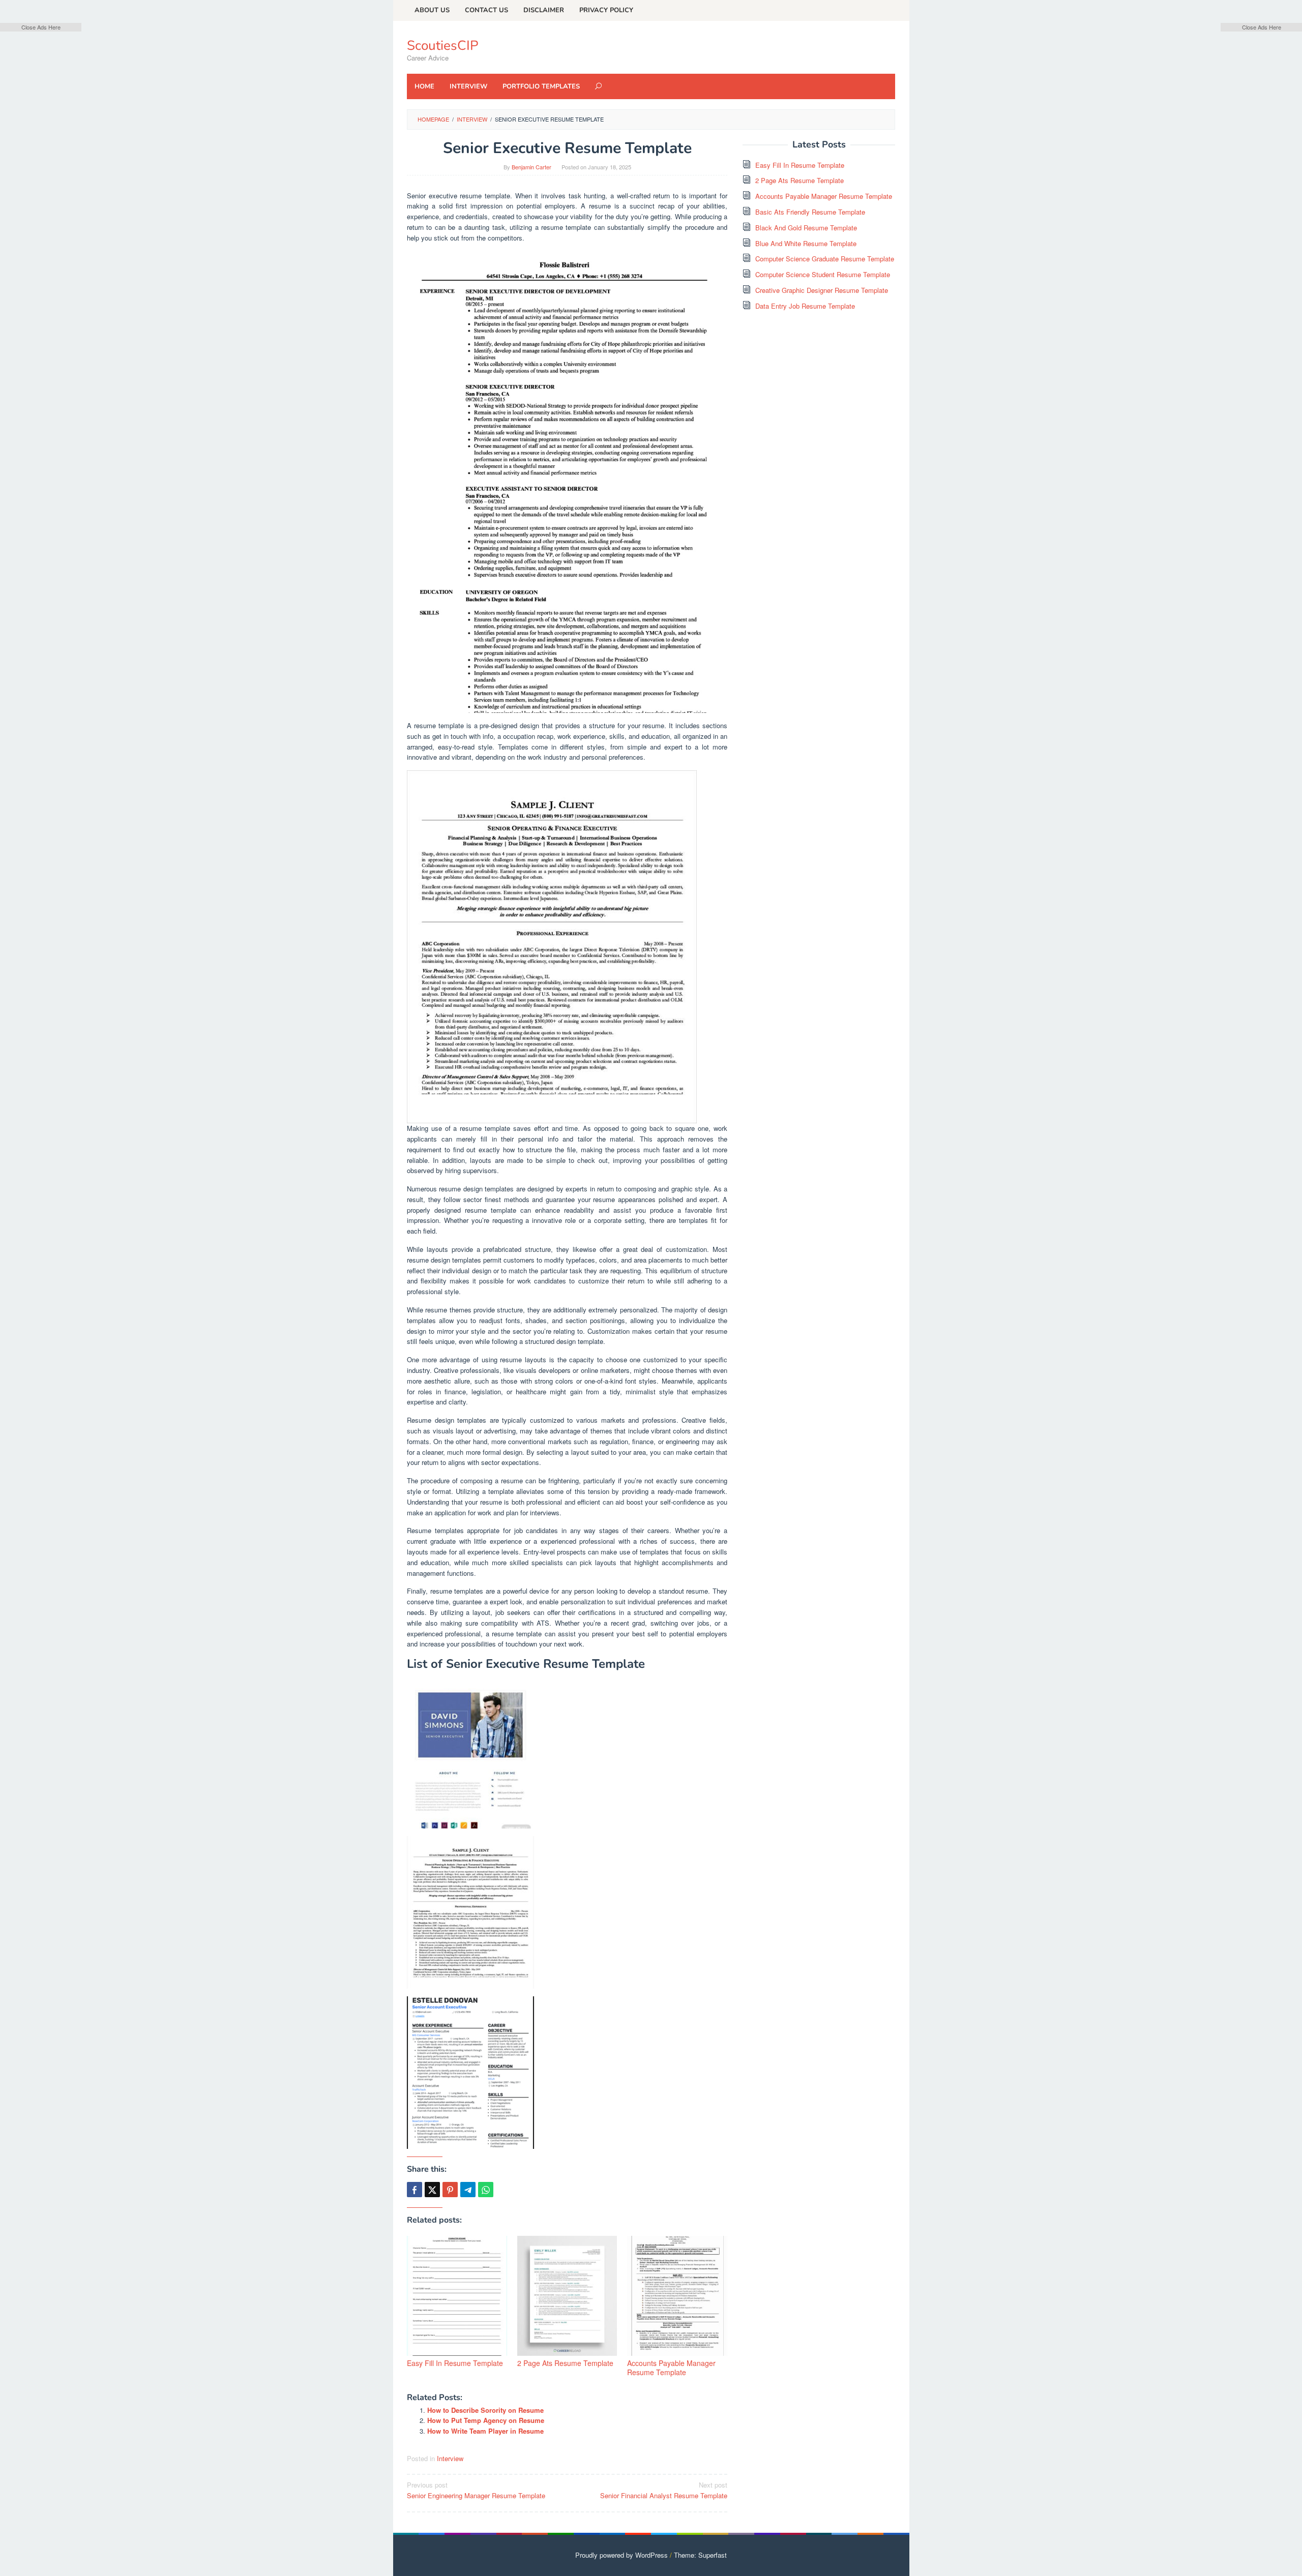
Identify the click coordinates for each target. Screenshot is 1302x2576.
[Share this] (415, 2190)
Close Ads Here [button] (41, 27)
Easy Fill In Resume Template (455, 2363)
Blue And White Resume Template (806, 243)
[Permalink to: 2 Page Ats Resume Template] (567, 2296)
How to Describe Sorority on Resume (485, 2410)
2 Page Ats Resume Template (565, 2363)
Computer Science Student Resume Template (823, 274)
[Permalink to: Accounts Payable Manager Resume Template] (677, 2296)
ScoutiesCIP (442, 46)
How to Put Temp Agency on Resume (486, 2420)
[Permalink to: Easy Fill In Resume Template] (457, 2296)
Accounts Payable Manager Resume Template (671, 2368)
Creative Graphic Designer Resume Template (822, 290)
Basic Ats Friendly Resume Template (810, 212)
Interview (450, 2458)
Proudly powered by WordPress (622, 2555)
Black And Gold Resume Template (806, 228)
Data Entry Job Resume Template (805, 306)
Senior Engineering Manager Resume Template (476, 2490)
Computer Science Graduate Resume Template (825, 259)
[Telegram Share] (468, 2190)
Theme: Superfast (700, 2555)
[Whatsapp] (486, 2190)
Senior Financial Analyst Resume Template (664, 2490)
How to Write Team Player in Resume (485, 2431)
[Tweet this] (432, 2190)
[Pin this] (450, 2190)
